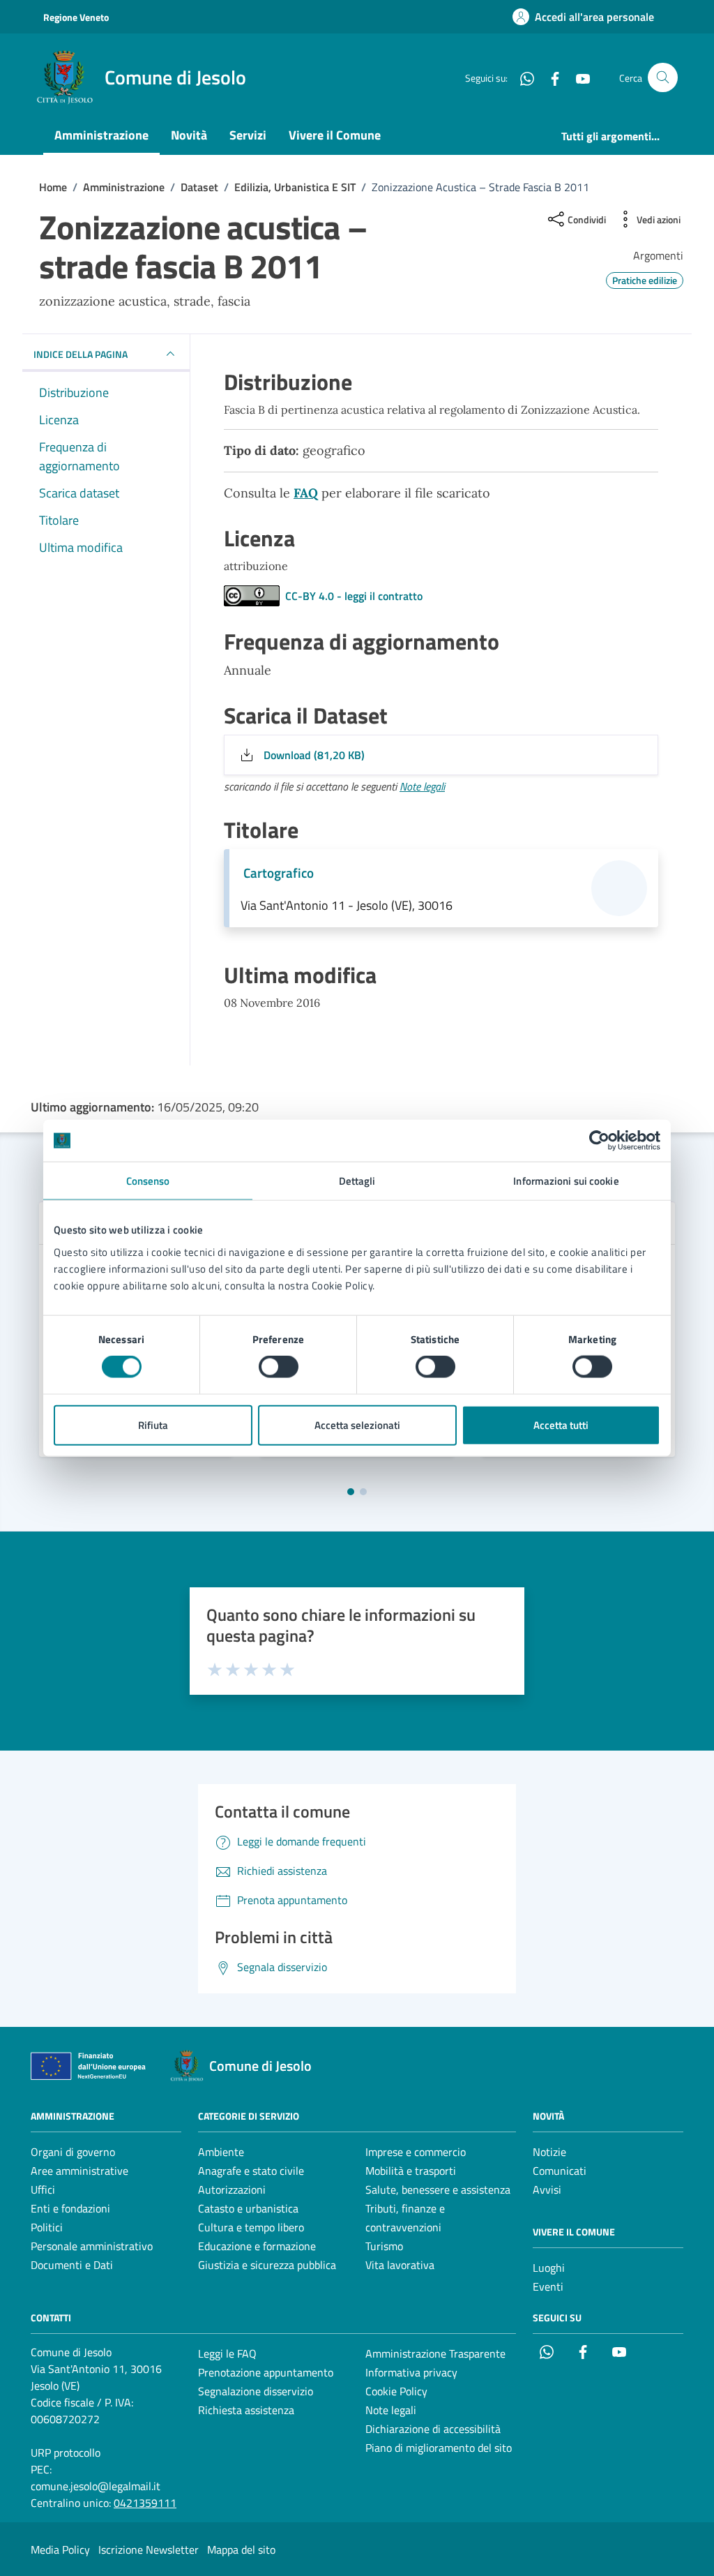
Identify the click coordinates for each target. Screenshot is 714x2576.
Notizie (549, 2152)
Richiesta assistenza (246, 2410)
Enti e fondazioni (70, 2208)
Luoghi (549, 2268)
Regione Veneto (76, 17)
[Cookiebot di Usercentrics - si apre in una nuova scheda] (599, 1141)
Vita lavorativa (400, 2265)
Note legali (422, 786)
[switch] (279, 1367)
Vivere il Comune (335, 135)
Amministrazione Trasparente (435, 2353)
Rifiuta (153, 1424)
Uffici (43, 2189)
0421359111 (145, 2503)
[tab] (351, 1492)
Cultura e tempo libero (251, 2227)
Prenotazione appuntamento (266, 2372)
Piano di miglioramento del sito (439, 2448)
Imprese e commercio (416, 2152)
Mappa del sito (241, 2549)
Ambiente (221, 2152)
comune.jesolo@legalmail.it (96, 2486)
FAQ (306, 493)
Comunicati (560, 2171)
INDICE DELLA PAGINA (81, 354)
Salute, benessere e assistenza (438, 2189)
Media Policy (60, 2549)
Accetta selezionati (357, 1424)
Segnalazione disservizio (256, 2391)
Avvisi (547, 2189)
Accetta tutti (561, 1424)
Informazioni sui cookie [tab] (566, 1181)
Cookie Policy (396, 2391)
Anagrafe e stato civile (251, 2171)
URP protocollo (66, 2453)
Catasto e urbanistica (248, 2208)
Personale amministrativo (92, 2246)
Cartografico (279, 873)
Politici (47, 2227)
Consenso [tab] (148, 1181)
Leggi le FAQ (227, 2353)
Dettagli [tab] (357, 1181)
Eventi (548, 2286)
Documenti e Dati (72, 2265)
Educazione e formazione (257, 2246)
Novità (189, 135)
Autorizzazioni (232, 2189)
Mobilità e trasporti (411, 2171)
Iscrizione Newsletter (149, 2549)
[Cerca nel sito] (663, 78)
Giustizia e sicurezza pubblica (267, 2265)
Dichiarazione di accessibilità (433, 2429)
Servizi (248, 135)
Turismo (384, 2246)
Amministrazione (101, 135)
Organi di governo (73, 2152)
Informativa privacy (411, 2372)
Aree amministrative (79, 2171)
